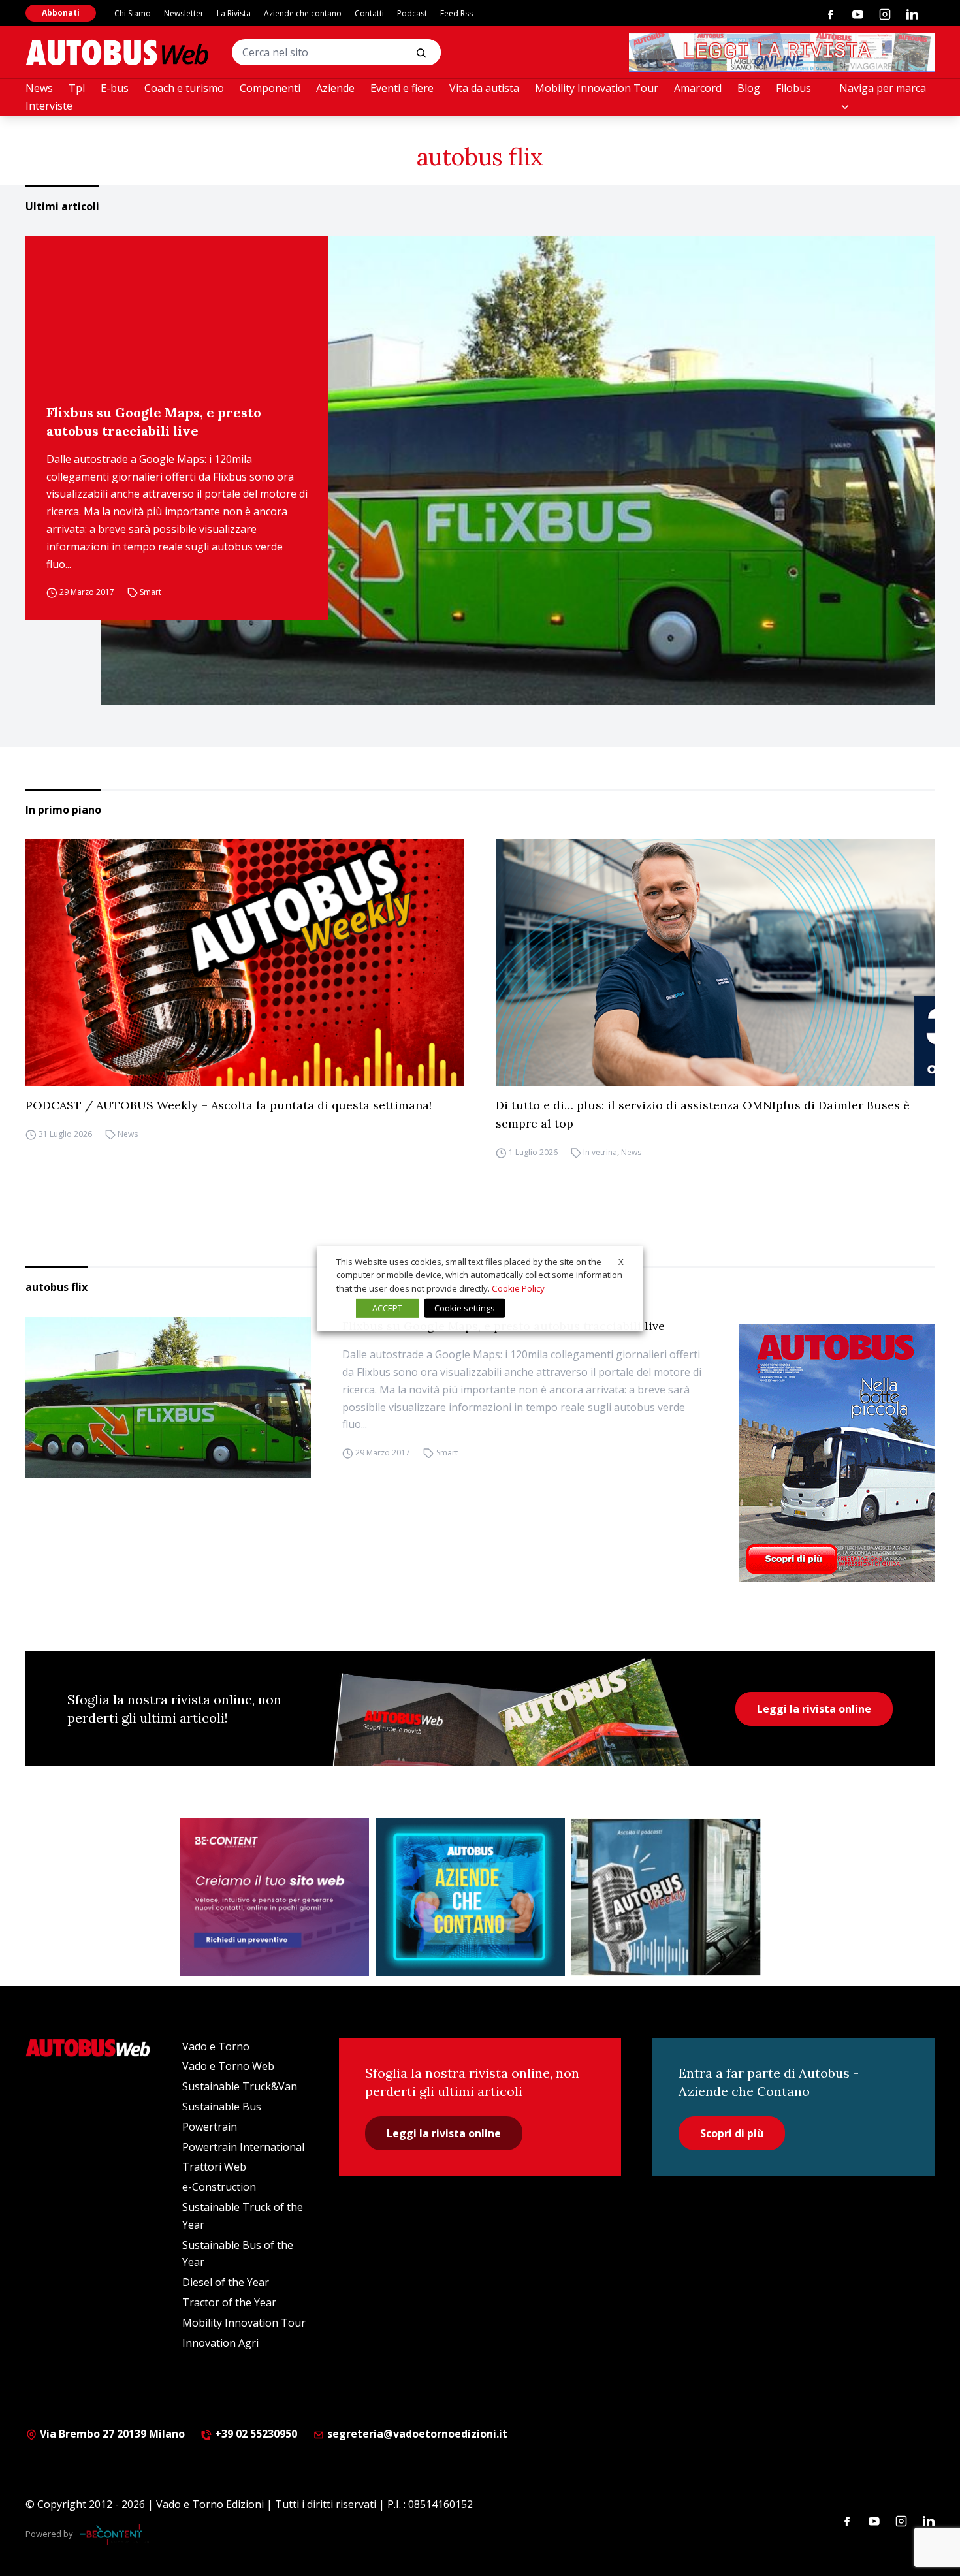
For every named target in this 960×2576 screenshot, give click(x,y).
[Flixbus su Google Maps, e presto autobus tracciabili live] (518, 471)
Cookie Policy (518, 1288)
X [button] (621, 1261)
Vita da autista (484, 88)
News (39, 88)
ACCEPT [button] (387, 1308)
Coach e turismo (184, 88)
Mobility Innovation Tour (597, 88)
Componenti (270, 88)
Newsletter (184, 13)
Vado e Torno (216, 2046)
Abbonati (61, 13)
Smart (151, 592)
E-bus (115, 88)
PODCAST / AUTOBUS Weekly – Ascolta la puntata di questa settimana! (229, 1105)
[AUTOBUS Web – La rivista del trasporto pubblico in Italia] (117, 53)
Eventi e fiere (402, 88)
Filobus (793, 88)
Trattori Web (214, 2167)
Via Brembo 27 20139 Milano (111, 2434)
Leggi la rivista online (814, 1709)
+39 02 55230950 (255, 2434)
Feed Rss (456, 13)
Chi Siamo (133, 13)
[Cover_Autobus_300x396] (837, 1453)
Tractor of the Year (229, 2302)
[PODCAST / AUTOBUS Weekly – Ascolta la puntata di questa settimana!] (245, 962)
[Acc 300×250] (470, 1897)
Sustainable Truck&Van (240, 2086)
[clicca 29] (782, 52)
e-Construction (219, 2187)
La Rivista (234, 13)
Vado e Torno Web (228, 2066)
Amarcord (698, 88)
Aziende (335, 88)
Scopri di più (732, 2133)
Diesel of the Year (226, 2282)
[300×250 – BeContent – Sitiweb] (274, 1897)
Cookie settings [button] (465, 1308)
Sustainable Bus (222, 2107)
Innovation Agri (220, 2343)
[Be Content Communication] (114, 2534)
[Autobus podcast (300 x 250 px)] (666, 1897)
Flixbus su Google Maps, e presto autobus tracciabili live (154, 421)
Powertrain (210, 2127)
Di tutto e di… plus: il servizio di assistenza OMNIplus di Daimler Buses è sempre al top (703, 1114)
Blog (749, 88)
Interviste (49, 106)
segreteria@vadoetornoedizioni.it (417, 2434)
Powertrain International (243, 2147)
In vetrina (600, 1152)
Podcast (412, 13)
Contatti (369, 13)
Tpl (77, 88)
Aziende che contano (303, 13)
